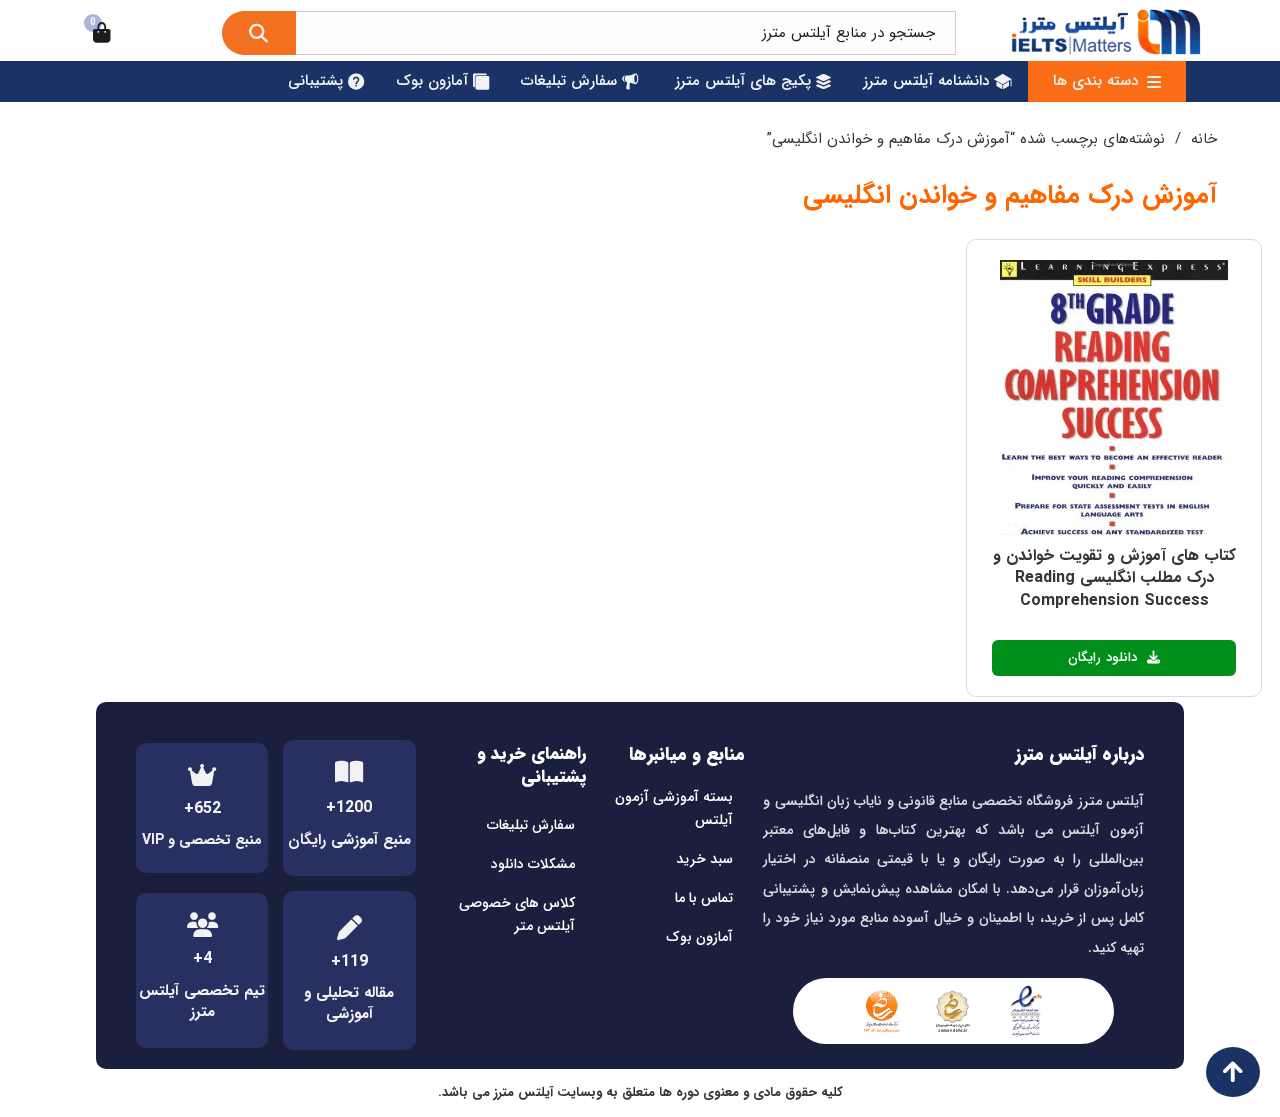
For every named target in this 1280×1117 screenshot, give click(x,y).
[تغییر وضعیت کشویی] (1154, 82)
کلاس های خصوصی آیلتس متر (517, 915)
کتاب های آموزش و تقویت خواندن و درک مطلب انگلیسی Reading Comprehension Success (1114, 578)
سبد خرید (704, 859)
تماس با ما (704, 898)
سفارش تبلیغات (531, 825)
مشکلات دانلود (533, 864)
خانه (1204, 139)
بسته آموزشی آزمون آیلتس (674, 809)
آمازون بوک (699, 937)
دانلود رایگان (1102, 657)
